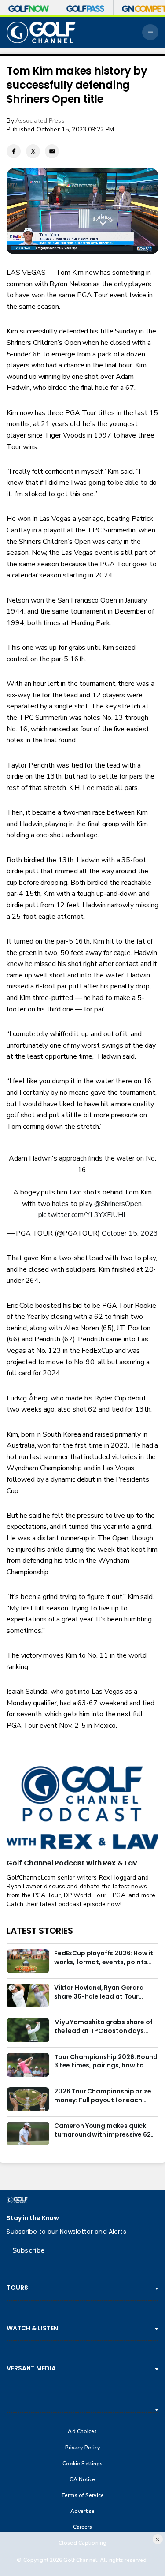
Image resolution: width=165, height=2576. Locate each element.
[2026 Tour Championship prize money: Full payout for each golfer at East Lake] (28, 2099)
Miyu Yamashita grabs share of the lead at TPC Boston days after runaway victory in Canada (106, 2027)
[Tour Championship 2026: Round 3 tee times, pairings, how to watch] (28, 2065)
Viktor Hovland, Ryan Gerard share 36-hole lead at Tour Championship (99, 1992)
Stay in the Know (33, 2218)
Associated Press (40, 121)
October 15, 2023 (130, 1233)
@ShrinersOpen (118, 1204)
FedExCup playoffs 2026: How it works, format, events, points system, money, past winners (104, 1958)
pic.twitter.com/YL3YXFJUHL (83, 1215)
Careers (83, 2527)
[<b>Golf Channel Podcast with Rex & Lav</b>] (82, 1808)
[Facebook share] (14, 151)
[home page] (41, 32)
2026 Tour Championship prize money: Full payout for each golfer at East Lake (103, 2096)
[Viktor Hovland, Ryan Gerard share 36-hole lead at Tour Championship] (28, 1996)
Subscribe (28, 2250)
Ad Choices (82, 2432)
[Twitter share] (33, 151)
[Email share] (52, 151)
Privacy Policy (83, 2448)
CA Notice (82, 2480)
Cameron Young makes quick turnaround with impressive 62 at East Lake (102, 2130)
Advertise (82, 2511)
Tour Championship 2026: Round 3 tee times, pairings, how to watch (106, 2062)
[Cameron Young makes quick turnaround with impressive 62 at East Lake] (28, 2134)
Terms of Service (82, 2495)
